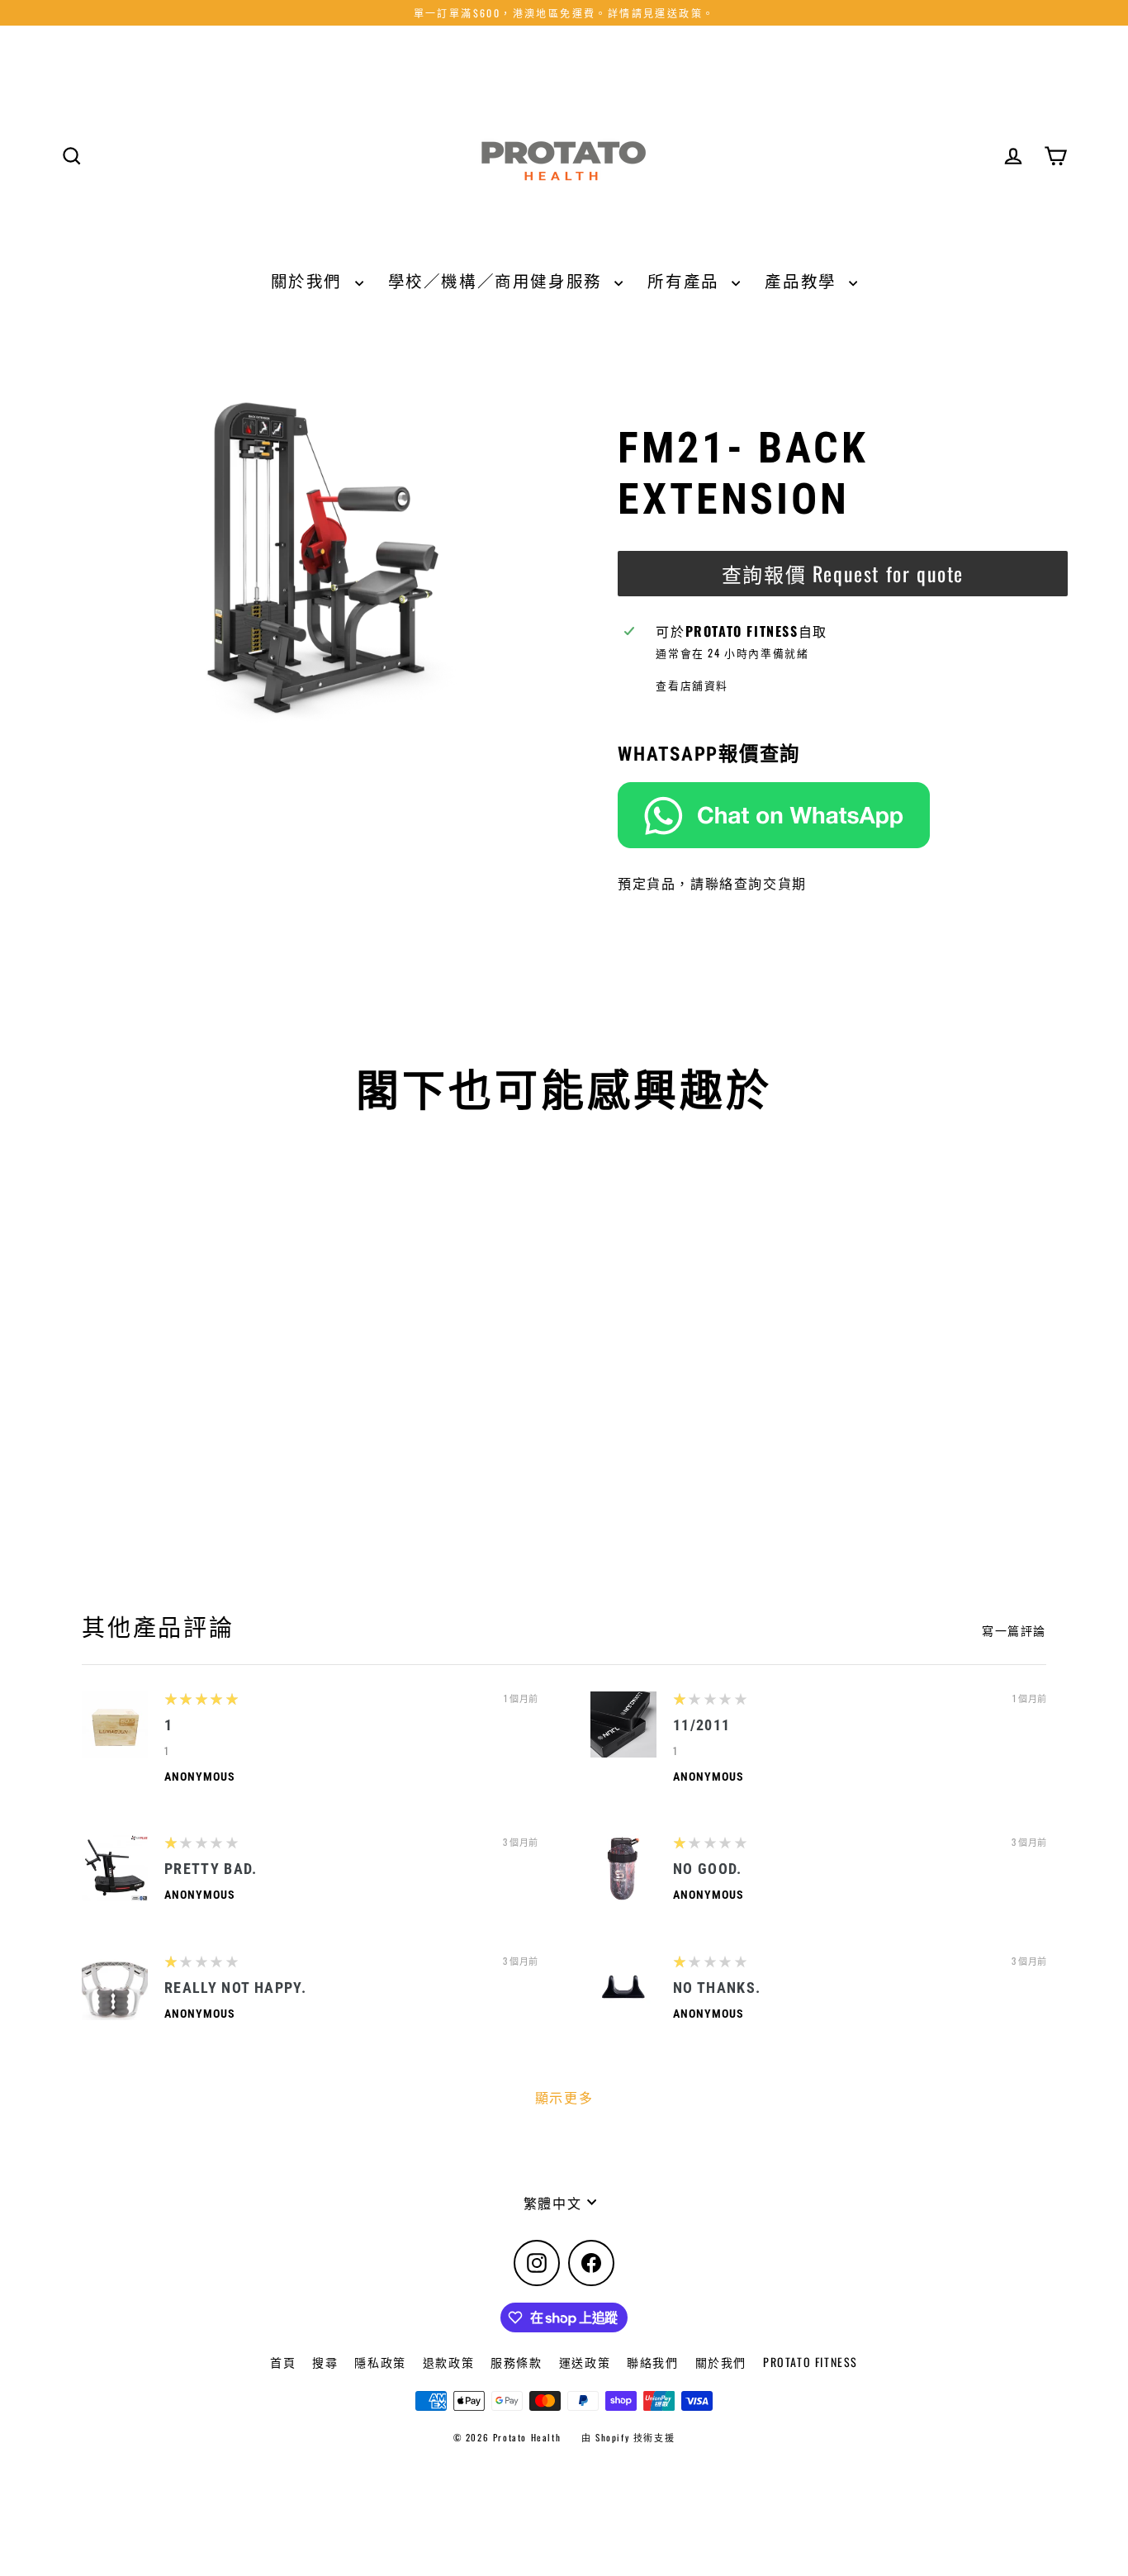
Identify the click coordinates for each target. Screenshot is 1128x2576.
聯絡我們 (652, 2362)
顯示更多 (564, 2097)
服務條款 (516, 2362)
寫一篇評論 (1014, 1630)
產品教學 (803, 280)
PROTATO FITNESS (810, 2362)
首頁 (283, 2362)
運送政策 (585, 2362)
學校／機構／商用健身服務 (498, 280)
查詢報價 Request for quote (843, 573)
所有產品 (685, 280)
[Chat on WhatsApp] (843, 815)
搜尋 (325, 2362)
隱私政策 (380, 2362)
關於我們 (309, 280)
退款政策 (448, 2362)
